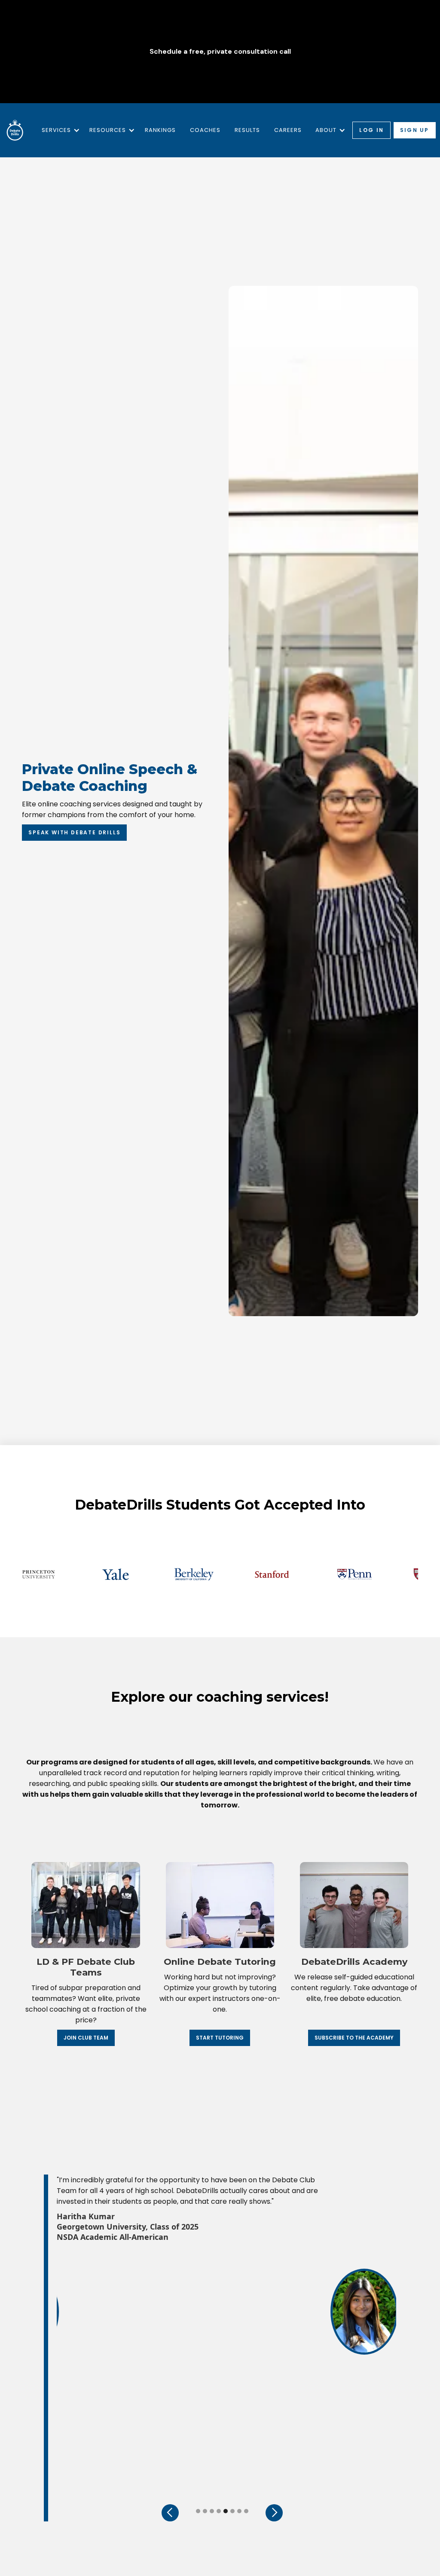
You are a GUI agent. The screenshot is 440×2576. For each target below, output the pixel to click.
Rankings (160, 130)
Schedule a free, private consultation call (220, 52)
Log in (371, 130)
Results (247, 130)
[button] (59, 130)
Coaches (205, 130)
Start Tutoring (220, 2038)
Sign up (415, 130)
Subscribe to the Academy (354, 2038)
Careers (288, 130)
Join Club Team (86, 2038)
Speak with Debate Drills (74, 832)
